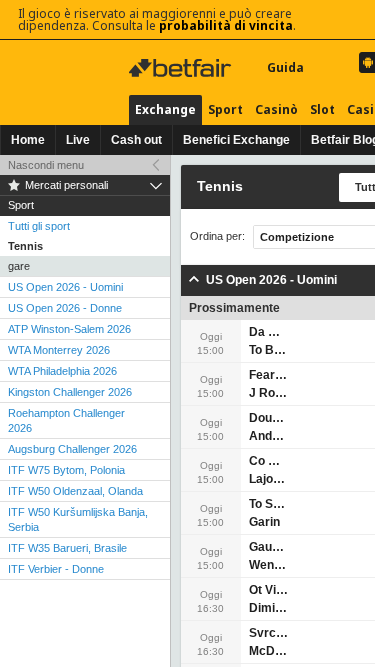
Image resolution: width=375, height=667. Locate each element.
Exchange (165, 109)
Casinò (276, 109)
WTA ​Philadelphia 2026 (62, 371)
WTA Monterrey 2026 (59, 350)
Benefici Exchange (236, 140)
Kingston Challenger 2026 (70, 392)
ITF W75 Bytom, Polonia (66, 470)
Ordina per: (217, 236)
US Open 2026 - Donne (65, 308)
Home (28, 140)
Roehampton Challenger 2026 (66, 420)
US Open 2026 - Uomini (65, 287)
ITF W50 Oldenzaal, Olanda (75, 491)
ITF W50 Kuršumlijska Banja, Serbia (78, 519)
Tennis (25, 246)
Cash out (136, 140)
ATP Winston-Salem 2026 (69, 329)
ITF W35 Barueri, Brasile (67, 548)
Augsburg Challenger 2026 (72, 449)
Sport (225, 109)
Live (78, 140)
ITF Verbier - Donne (56, 569)
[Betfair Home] (182, 68)
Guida (285, 67)
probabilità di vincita (226, 25)
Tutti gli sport (39, 226)
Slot (322, 109)
